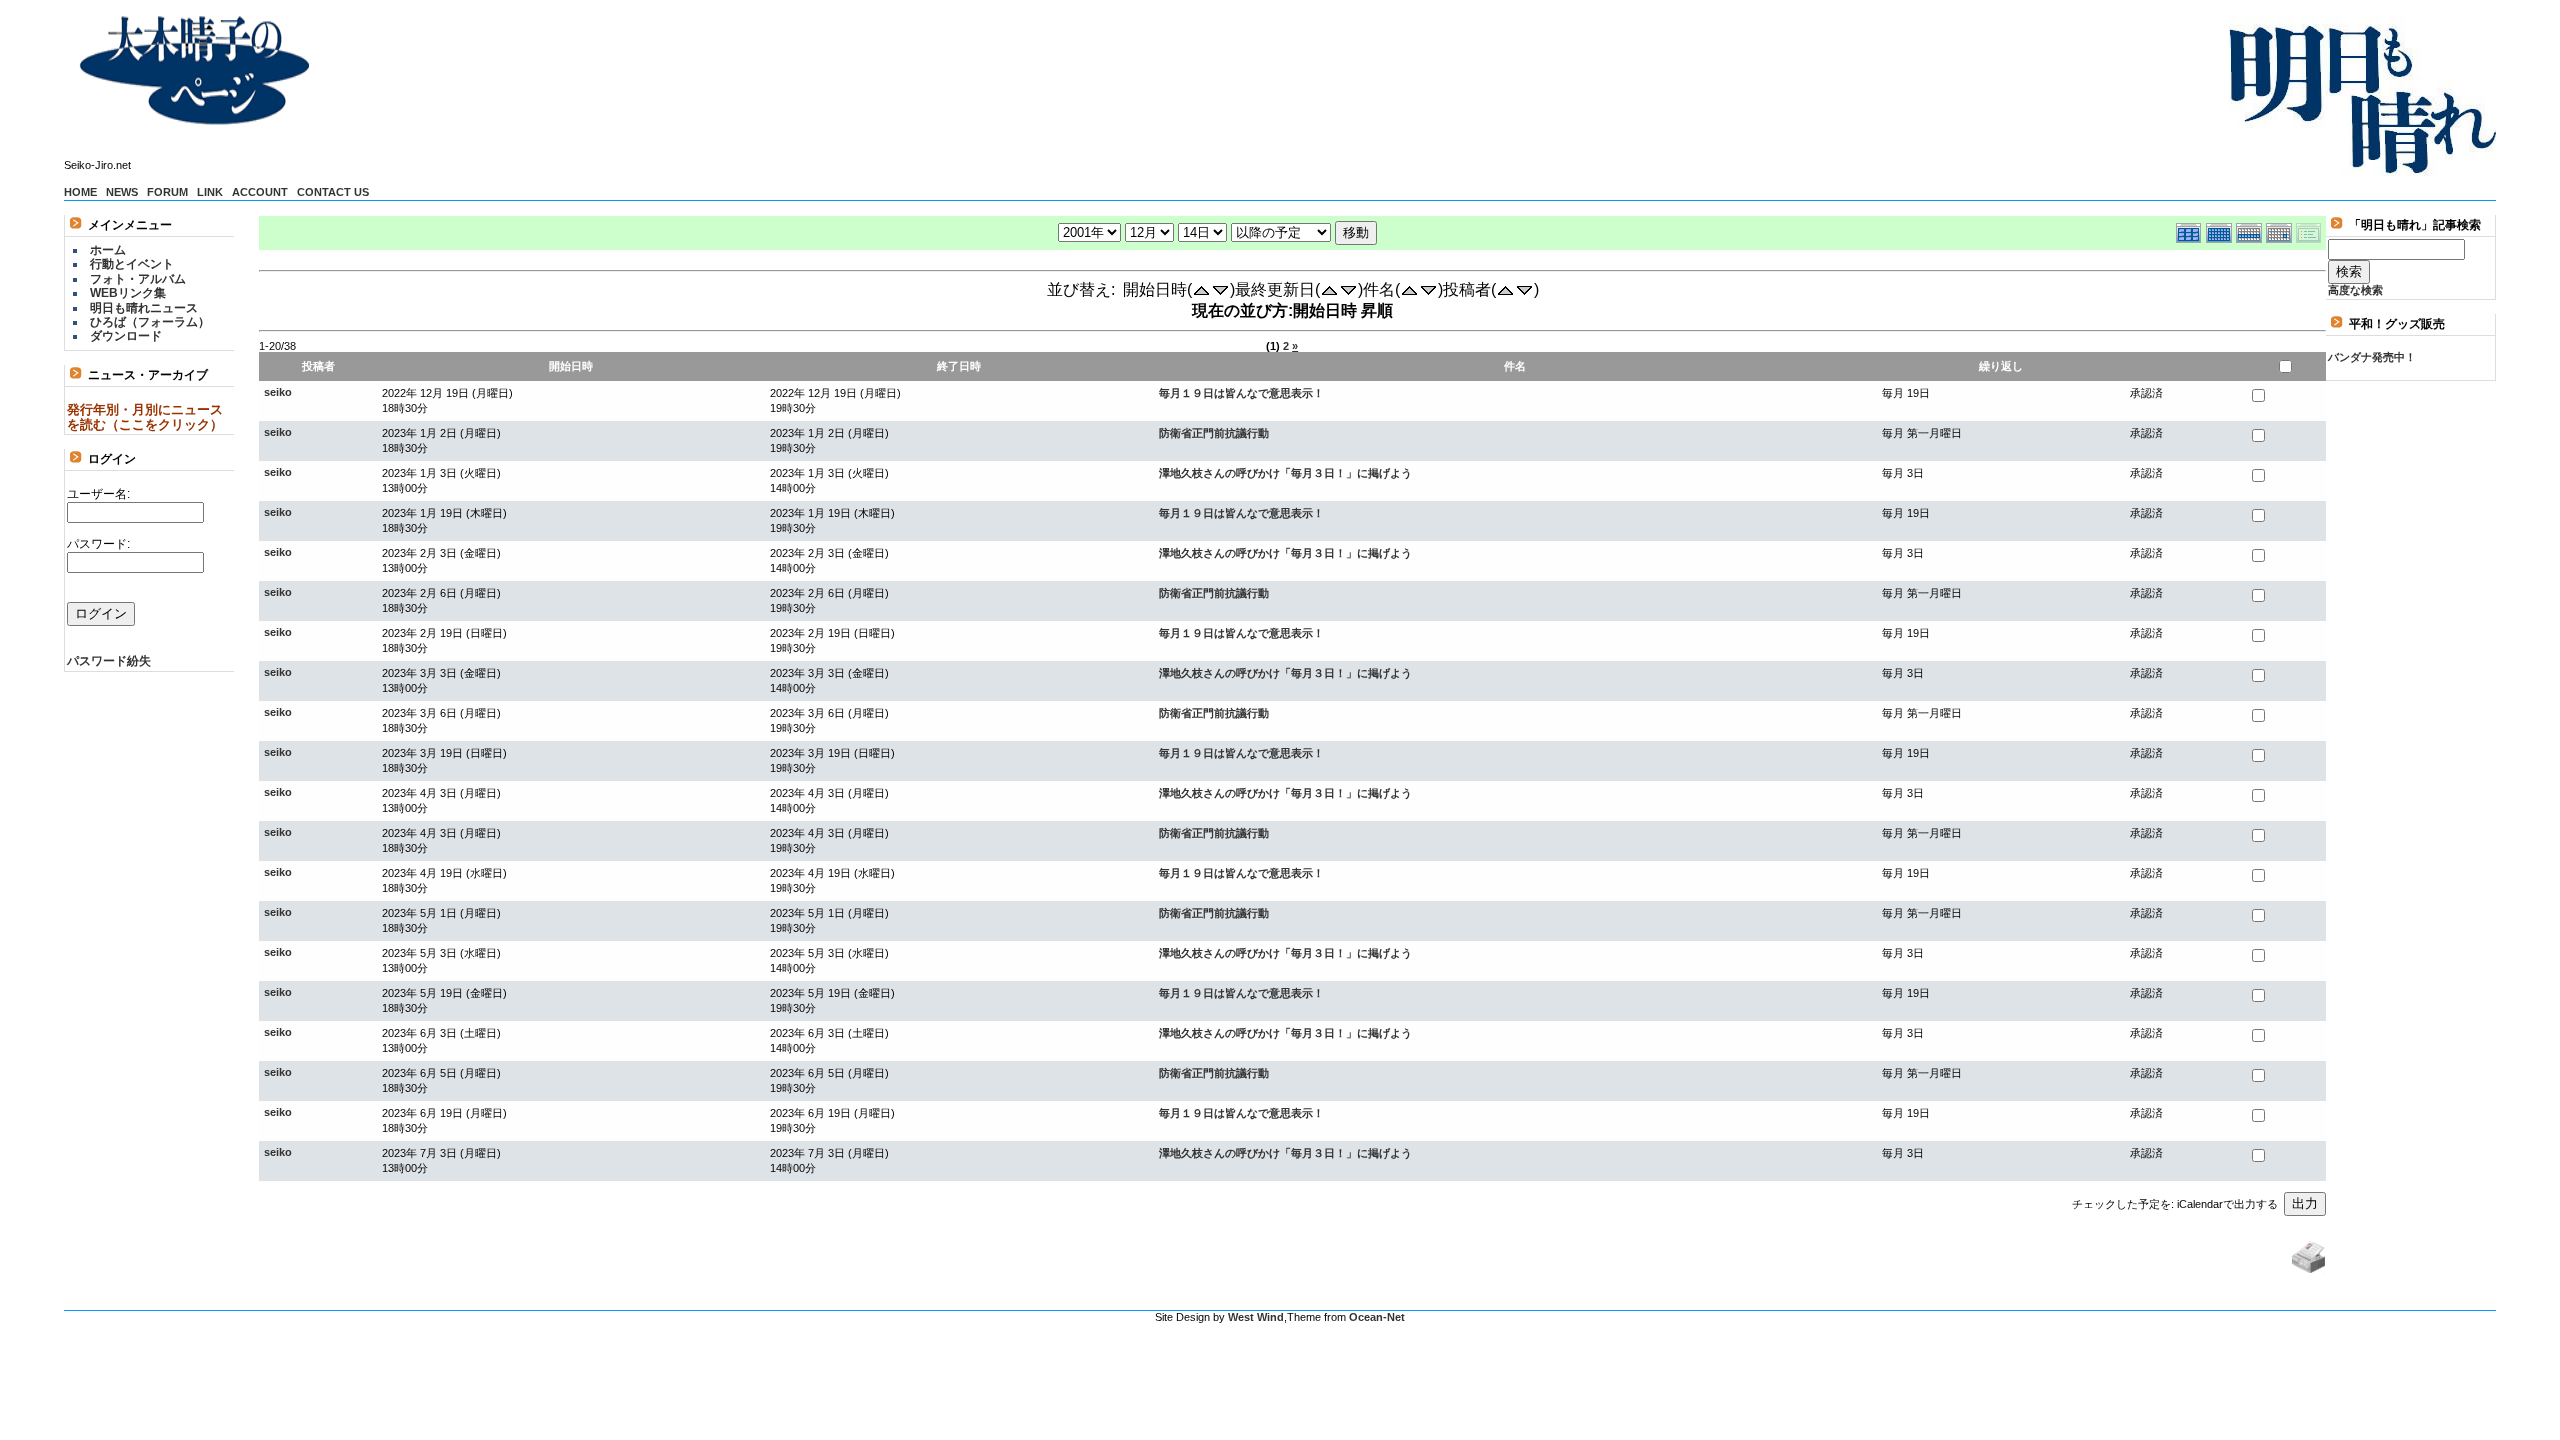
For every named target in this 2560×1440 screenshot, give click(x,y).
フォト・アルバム (138, 279)
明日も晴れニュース (144, 308)
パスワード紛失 (109, 661)
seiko (278, 392)
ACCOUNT (260, 192)
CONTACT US (333, 192)
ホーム (108, 250)
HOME (80, 192)
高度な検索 (2355, 290)
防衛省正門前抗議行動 (1214, 433)
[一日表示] (2281, 230)
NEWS (122, 192)
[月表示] (2221, 230)
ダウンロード (126, 336)
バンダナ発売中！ (2372, 357)
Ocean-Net (1377, 1317)
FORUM (167, 192)
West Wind (1256, 1317)
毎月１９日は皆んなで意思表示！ (1241, 393)
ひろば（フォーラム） (150, 322)
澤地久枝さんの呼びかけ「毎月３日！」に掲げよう (1285, 473)
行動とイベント (132, 264)
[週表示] (2251, 230)
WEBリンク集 (128, 293)
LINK (210, 192)
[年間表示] (2191, 230)
